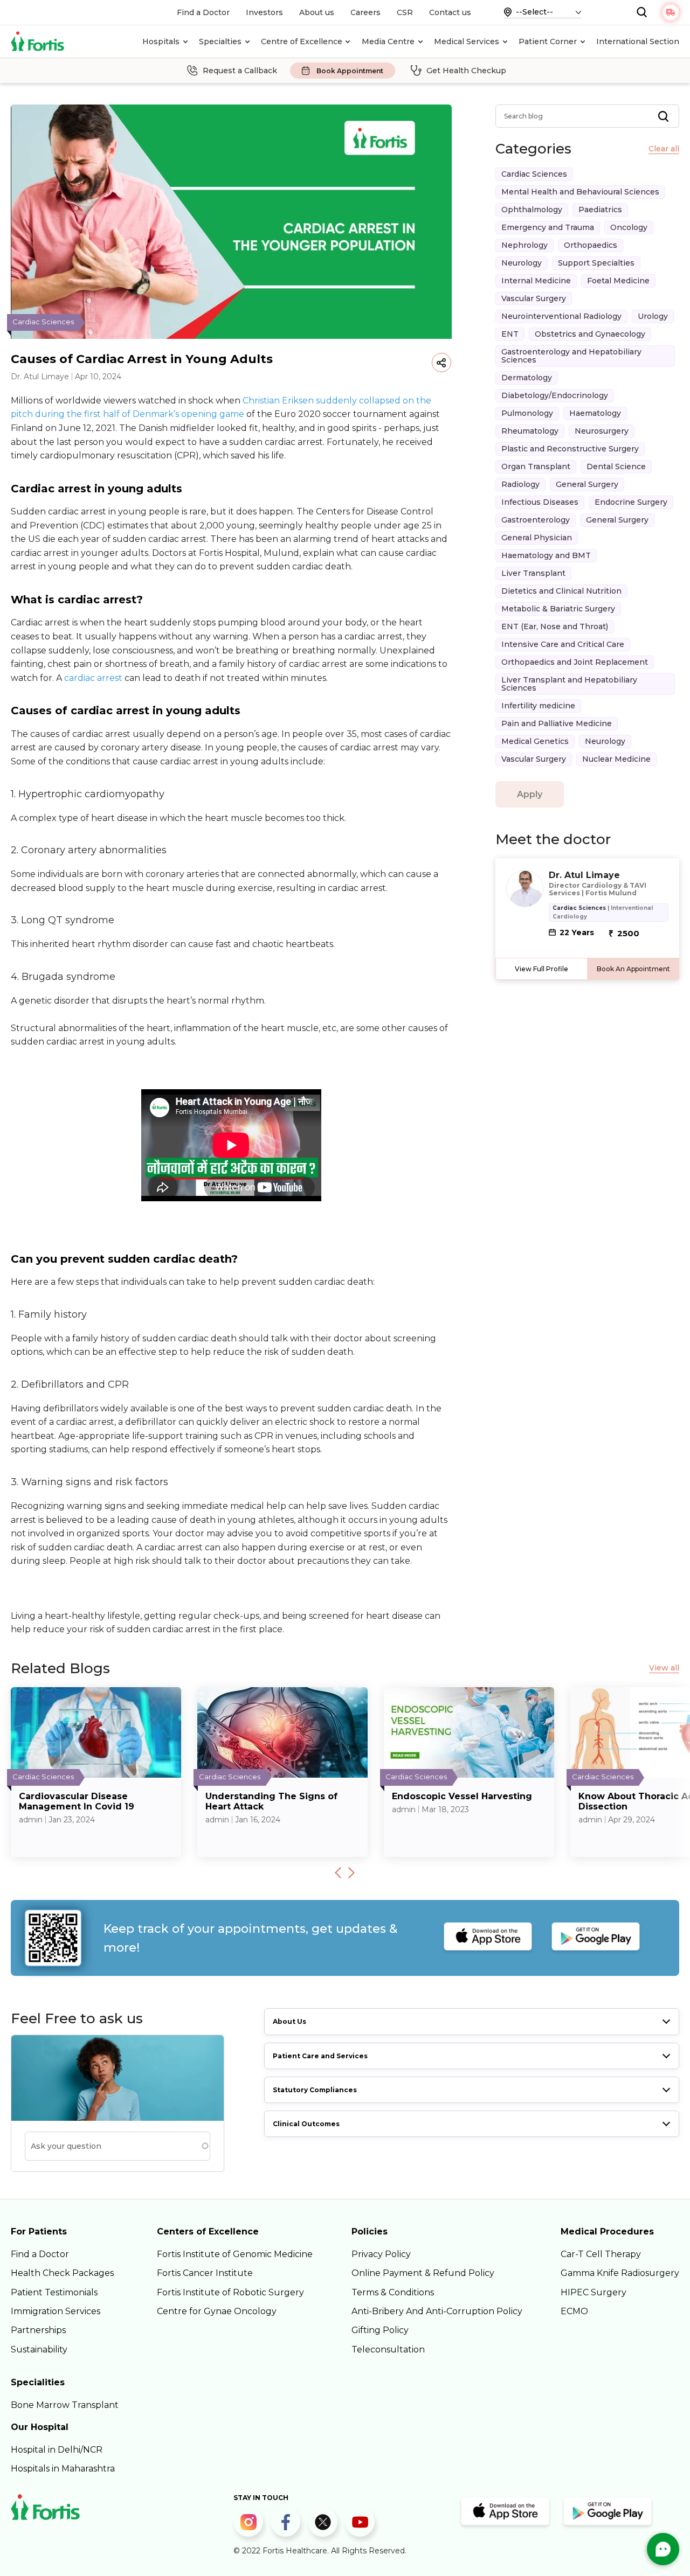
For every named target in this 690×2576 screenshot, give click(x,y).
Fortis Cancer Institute (205, 2273)
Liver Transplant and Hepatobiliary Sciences (569, 684)
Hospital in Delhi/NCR (57, 2450)
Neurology (522, 263)
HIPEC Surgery (594, 2292)
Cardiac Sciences (534, 174)
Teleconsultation (388, 2349)
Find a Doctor (203, 12)
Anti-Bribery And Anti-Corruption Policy (437, 2311)
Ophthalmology (532, 210)
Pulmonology (527, 413)
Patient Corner (548, 41)
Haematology (595, 413)
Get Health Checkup (466, 71)
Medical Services (467, 41)
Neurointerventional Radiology (561, 316)
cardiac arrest (93, 678)
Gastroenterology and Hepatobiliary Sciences (571, 356)
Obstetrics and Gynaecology (590, 334)
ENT (510, 334)
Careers (365, 12)
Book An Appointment (633, 969)
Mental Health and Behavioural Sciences (580, 192)
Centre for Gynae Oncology (217, 2311)
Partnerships (38, 2330)
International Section (638, 41)
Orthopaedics (591, 245)
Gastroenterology (536, 520)
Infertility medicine (538, 706)
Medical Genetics (535, 741)
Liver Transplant (533, 573)
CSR (405, 12)
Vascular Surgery (534, 298)
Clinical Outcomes (306, 2124)
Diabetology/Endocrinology (555, 395)
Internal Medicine (536, 281)
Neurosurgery (602, 431)
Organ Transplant (536, 467)
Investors (264, 12)
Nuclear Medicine (616, 759)
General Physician (537, 538)
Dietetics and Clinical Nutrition (561, 591)
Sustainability (39, 2349)
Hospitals (161, 41)
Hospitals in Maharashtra (63, 2469)
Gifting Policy (380, 2330)
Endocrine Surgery (631, 502)
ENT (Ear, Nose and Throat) (555, 626)
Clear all (664, 149)
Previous (338, 1872)
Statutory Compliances (315, 2090)
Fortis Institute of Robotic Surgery (230, 2292)
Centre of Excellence (302, 41)
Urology (653, 316)
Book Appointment (350, 71)
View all (664, 1668)
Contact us (450, 12)
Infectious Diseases (540, 502)
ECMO (574, 2311)
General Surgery (587, 484)
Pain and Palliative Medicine (557, 723)
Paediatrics (600, 210)
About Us (289, 2021)
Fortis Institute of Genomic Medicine (235, 2254)
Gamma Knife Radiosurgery (620, 2273)
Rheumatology (530, 431)
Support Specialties (596, 263)
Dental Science (616, 467)
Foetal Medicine (618, 281)
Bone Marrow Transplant (65, 2405)
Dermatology (527, 378)
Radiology (520, 484)
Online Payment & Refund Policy (423, 2273)
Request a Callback (240, 71)
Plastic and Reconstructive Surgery (570, 449)
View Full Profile (541, 969)
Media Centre (388, 41)
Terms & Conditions (393, 2292)
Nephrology (525, 245)
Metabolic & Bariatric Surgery (558, 609)
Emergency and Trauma (548, 227)
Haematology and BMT (546, 555)
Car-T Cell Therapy (601, 2254)
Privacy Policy (381, 2254)
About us (317, 12)
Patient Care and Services (320, 2056)
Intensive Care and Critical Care (563, 644)
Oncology (629, 227)
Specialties (220, 41)
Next (351, 1872)
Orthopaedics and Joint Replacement (575, 662)
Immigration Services (56, 2311)
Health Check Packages (62, 2273)
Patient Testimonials (54, 2292)
